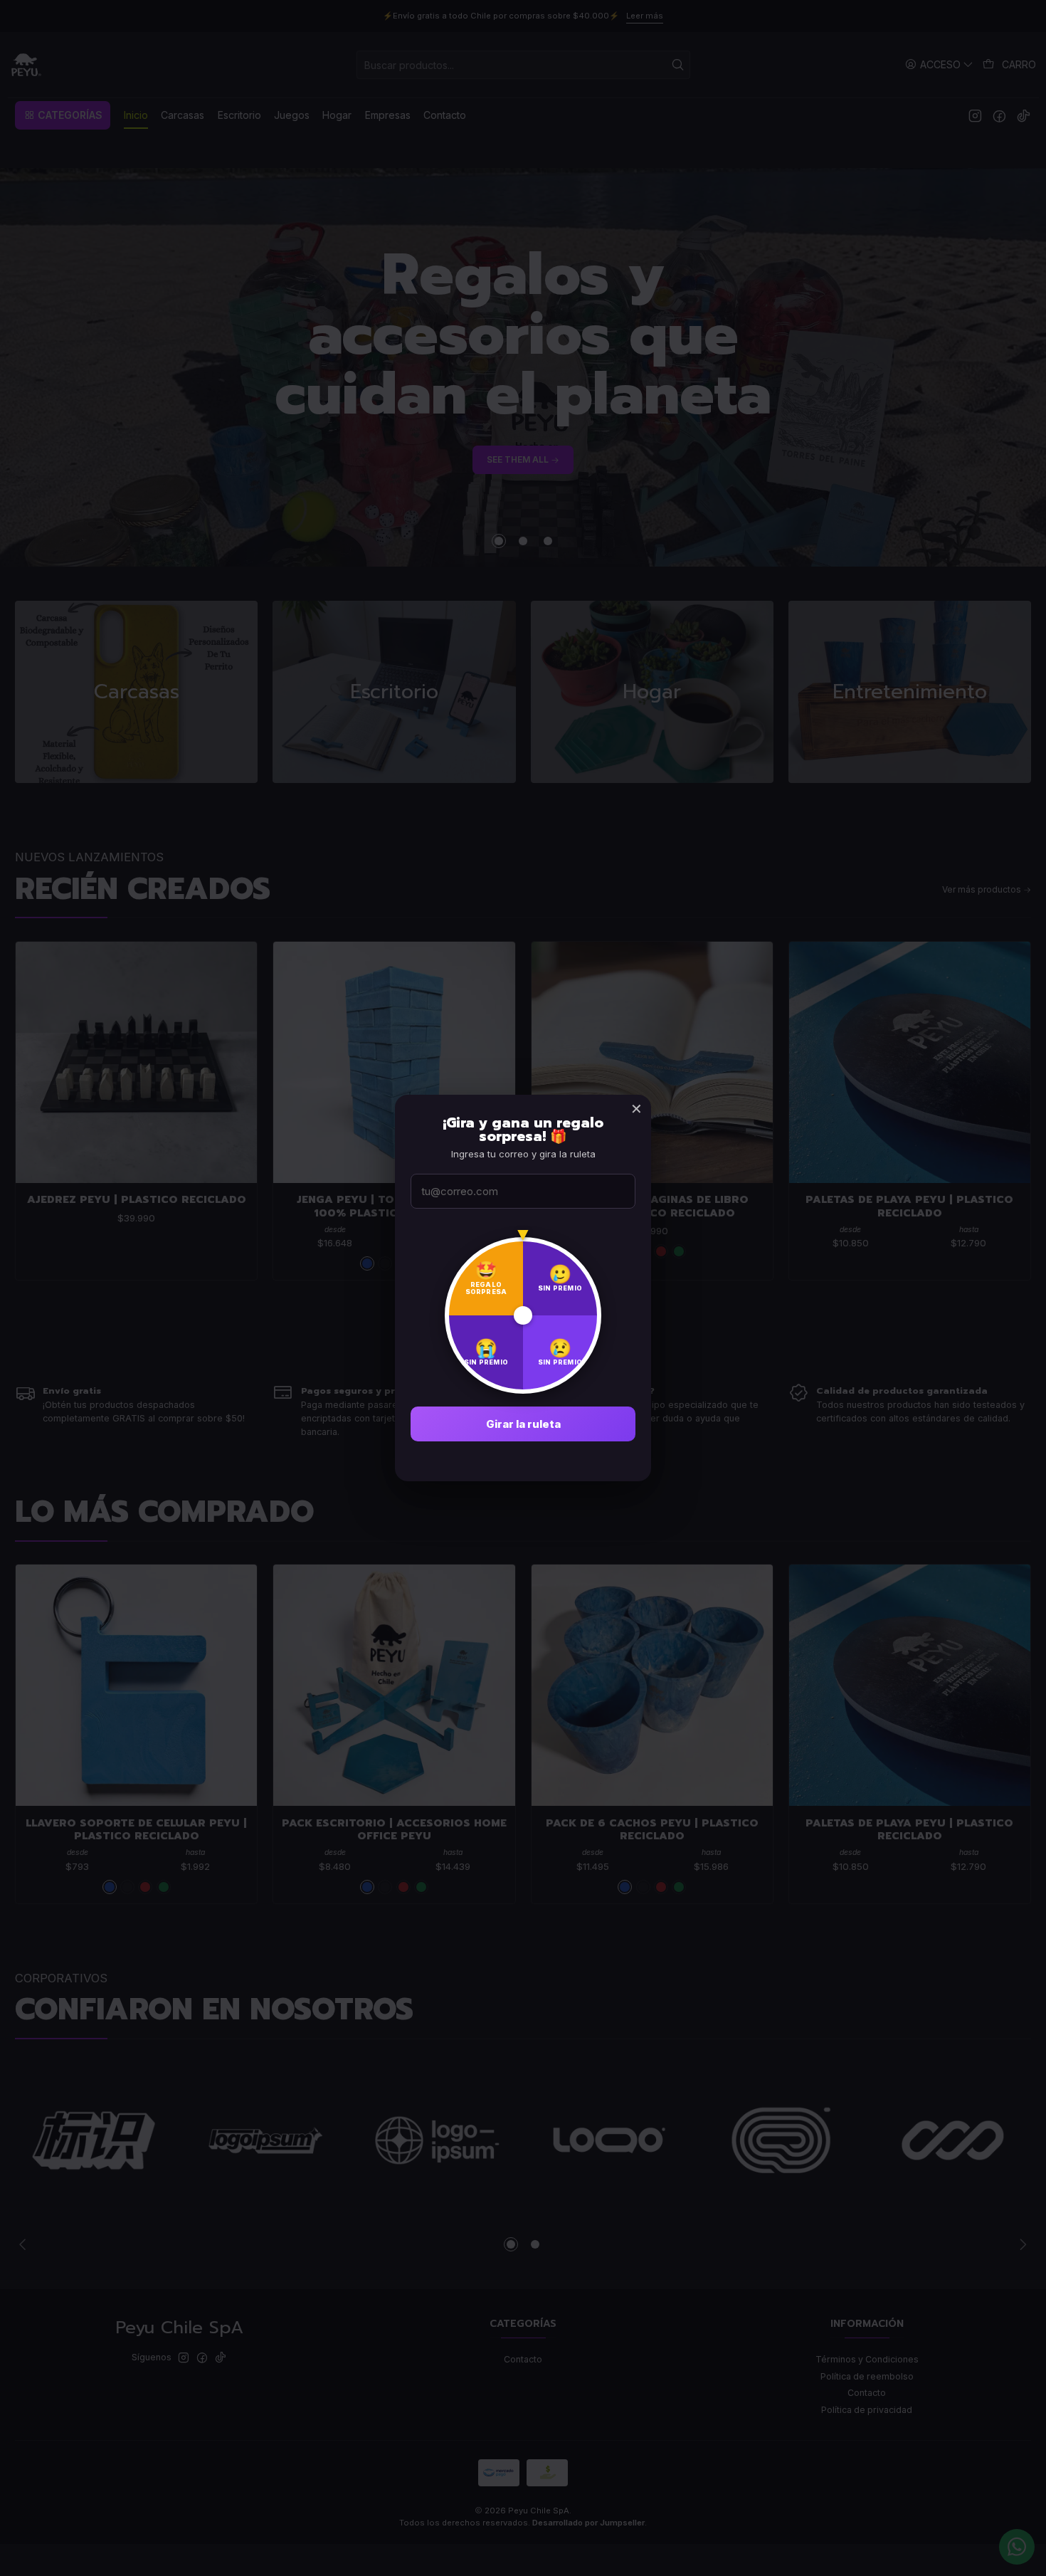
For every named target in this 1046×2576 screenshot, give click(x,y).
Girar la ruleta (523, 1424)
